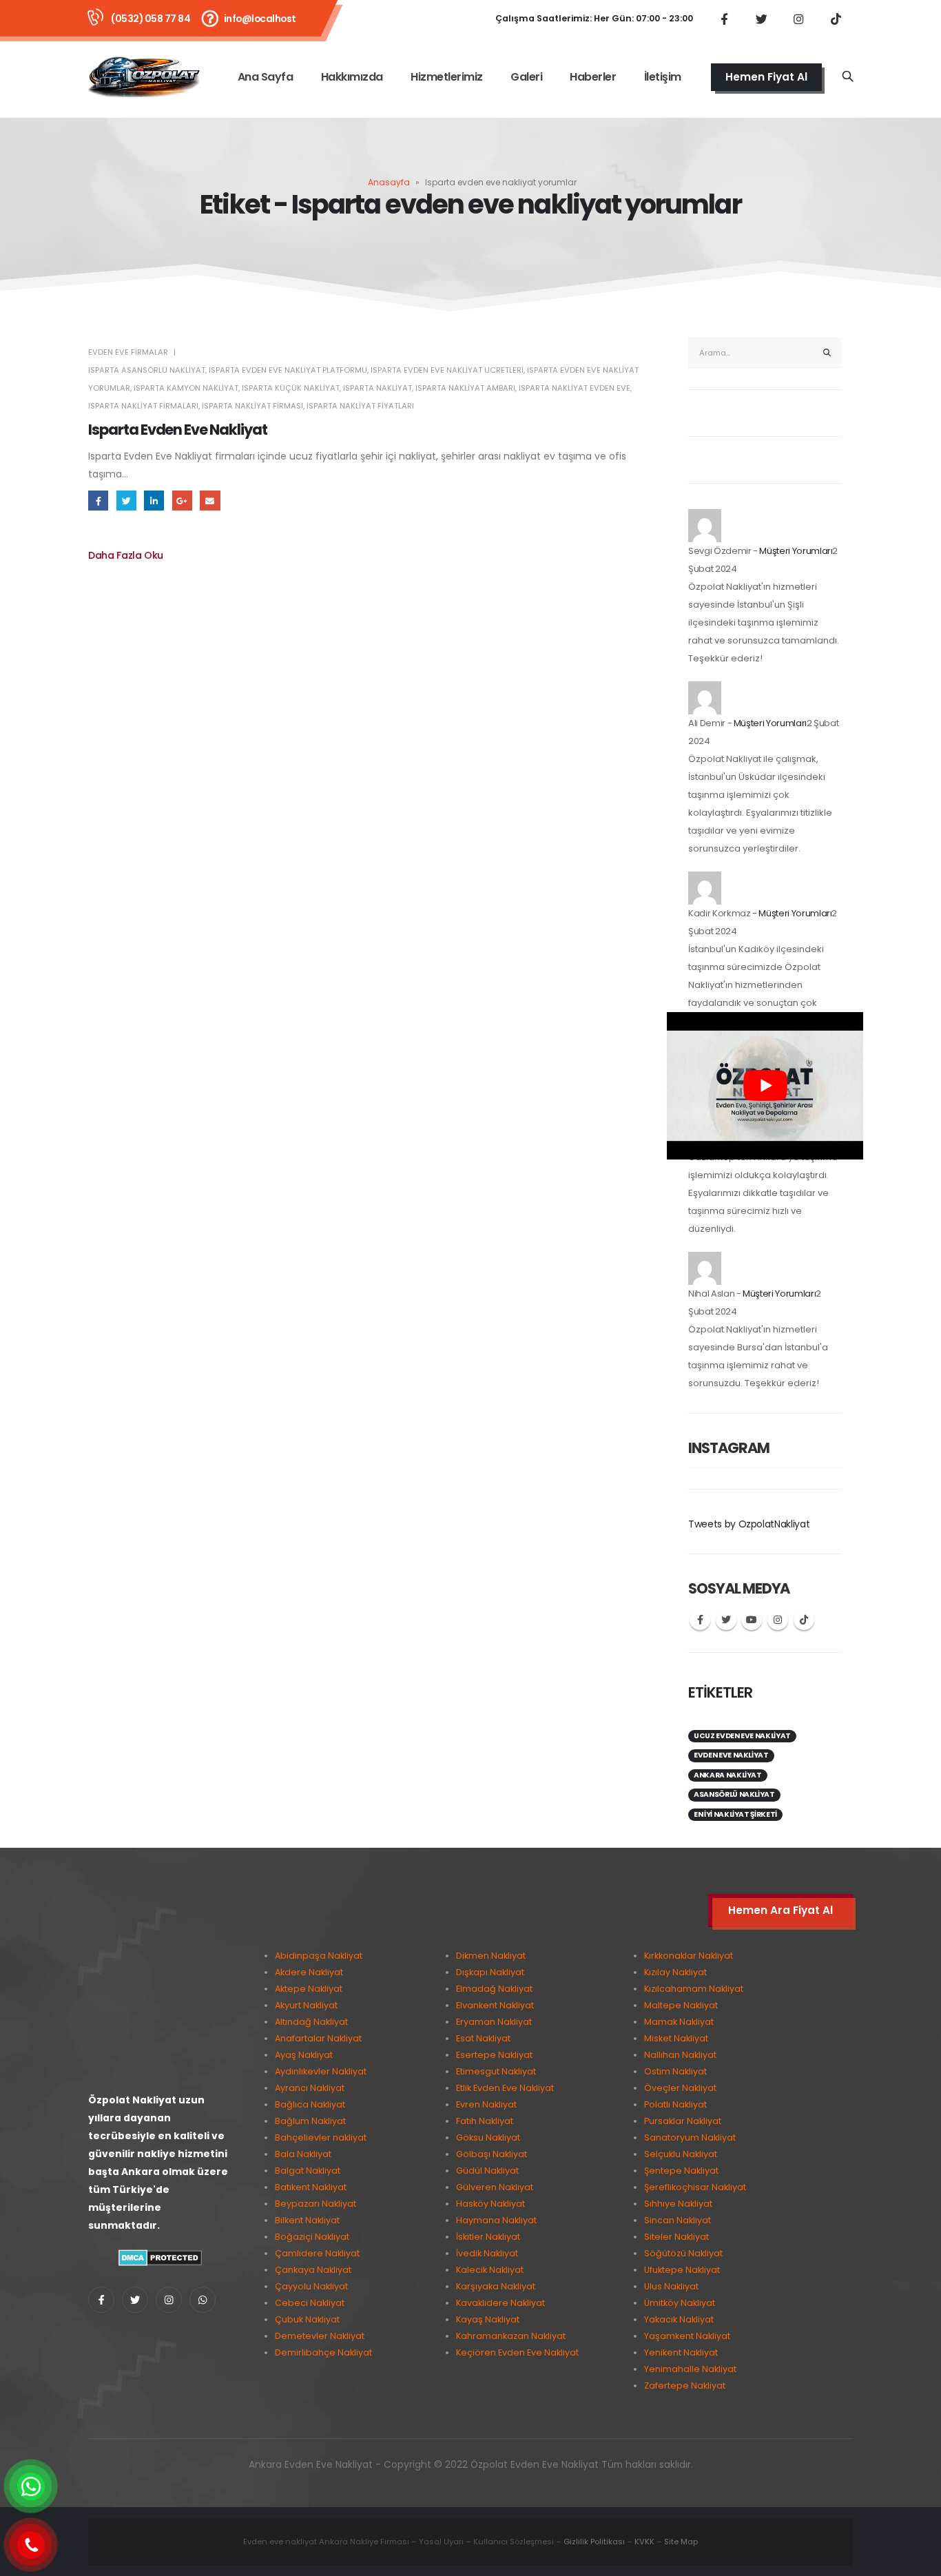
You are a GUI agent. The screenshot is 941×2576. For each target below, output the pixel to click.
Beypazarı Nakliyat (316, 2204)
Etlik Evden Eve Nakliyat (505, 2088)
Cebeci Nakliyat (310, 2303)
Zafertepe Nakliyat (685, 2386)
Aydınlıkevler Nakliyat (321, 2071)
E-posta (210, 501)
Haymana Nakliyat (496, 2220)
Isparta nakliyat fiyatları (360, 406)
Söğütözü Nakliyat (683, 2253)
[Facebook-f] (101, 2300)
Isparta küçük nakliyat (291, 388)
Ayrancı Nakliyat (310, 2088)
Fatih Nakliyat (485, 2121)
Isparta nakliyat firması (252, 406)
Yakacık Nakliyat (679, 2319)
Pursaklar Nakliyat (683, 2121)
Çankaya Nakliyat (313, 2270)
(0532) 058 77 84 (151, 19)
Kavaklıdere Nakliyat (500, 2303)
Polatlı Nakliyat (675, 2104)
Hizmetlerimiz (447, 77)
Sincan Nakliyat (678, 2220)
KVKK (644, 2542)
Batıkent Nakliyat (311, 2187)
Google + (182, 501)
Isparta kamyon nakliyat (186, 388)
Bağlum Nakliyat (310, 2121)
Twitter (126, 501)
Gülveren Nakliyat (495, 2187)
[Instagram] (798, 19)
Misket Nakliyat (676, 2038)
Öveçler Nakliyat (680, 2088)
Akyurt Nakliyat (306, 2005)
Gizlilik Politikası (594, 2542)
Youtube (752, 1620)
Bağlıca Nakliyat (310, 2104)
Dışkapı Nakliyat (490, 1972)
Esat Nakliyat (483, 2038)
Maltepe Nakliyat (681, 2005)
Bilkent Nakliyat (307, 2220)
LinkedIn (154, 501)
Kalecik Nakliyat (490, 2270)
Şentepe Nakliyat (681, 2171)
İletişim (663, 77)
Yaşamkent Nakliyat (687, 2336)
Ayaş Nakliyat (304, 2055)
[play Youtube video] (765, 1086)
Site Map (681, 2542)
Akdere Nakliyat (309, 1972)
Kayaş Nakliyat (488, 2319)
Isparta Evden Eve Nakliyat (178, 430)
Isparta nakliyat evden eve (575, 388)
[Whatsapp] (203, 2300)
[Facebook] (724, 19)
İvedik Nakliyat (487, 2253)
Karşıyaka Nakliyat (496, 2286)
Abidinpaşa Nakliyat (319, 1956)
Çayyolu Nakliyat (311, 2286)
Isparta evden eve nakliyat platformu (288, 370)
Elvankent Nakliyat (495, 2005)
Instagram (778, 1620)
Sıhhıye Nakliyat (678, 2204)
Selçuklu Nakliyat (681, 2154)
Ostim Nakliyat (675, 2071)
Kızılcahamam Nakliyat (694, 1989)
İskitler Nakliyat (488, 2237)
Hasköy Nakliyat (490, 2204)
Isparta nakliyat (378, 388)
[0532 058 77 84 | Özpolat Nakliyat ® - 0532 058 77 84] (144, 77)
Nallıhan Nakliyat (680, 2055)
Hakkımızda (352, 77)
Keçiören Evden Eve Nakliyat (517, 2352)
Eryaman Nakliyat (494, 2022)
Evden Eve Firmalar (128, 352)
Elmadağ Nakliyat (494, 1989)
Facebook (98, 501)
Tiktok (804, 1620)
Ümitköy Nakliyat (680, 2303)
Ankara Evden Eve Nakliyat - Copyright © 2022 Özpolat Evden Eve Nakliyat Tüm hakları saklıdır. (471, 2464)
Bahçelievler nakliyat (321, 2137)
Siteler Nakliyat (676, 2237)
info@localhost (260, 19)
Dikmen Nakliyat (491, 1956)
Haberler (593, 77)
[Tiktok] (836, 19)
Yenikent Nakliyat (681, 2352)
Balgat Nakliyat (308, 2171)
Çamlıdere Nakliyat (317, 2253)
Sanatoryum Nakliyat (690, 2137)
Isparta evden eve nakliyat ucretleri (447, 370)
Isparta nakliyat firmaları (143, 406)
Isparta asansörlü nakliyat (147, 370)
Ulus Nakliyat (671, 2286)
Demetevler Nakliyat (320, 2336)
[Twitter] (761, 19)
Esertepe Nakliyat (494, 2055)
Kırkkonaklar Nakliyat (689, 1956)
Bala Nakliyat (303, 2154)
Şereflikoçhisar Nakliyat (695, 2187)
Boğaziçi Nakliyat (312, 2237)
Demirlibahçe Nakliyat (323, 2352)
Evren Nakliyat (486, 2104)
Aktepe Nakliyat (309, 1989)
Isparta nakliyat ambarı (465, 388)
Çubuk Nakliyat (307, 2319)
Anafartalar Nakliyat (318, 2038)
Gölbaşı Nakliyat (492, 2154)
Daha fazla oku (126, 555)
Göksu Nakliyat (488, 2137)
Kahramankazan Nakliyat (511, 2336)
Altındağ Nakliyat (311, 2022)
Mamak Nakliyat (679, 2022)
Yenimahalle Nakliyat (690, 2369)
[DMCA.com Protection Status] (160, 2257)
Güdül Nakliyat (487, 2171)
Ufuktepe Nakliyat (682, 2270)
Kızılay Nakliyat (675, 1972)
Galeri (526, 77)
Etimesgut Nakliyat (496, 2071)
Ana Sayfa (266, 77)
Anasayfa (389, 182)
